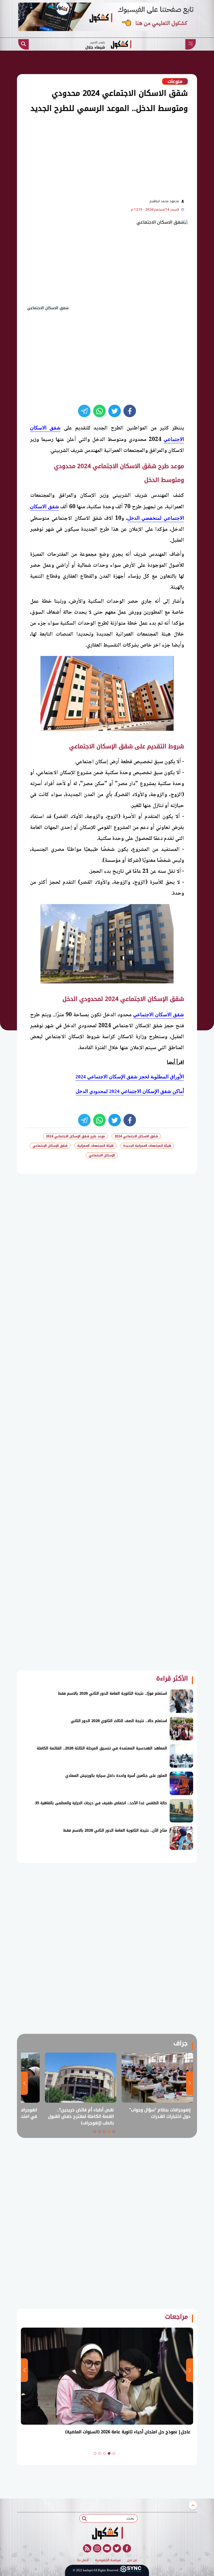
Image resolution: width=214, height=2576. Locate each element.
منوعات (175, 81)
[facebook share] (130, 411)
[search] (23, 44)
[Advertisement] (94, 155)
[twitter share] (115, 411)
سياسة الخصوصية (108, 2560)
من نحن (132, 2560)
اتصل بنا (83, 2560)
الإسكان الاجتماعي (102, 1155)
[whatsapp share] (99, 411)
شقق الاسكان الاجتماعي (159, 1015)
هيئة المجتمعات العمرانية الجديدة (147, 1146)
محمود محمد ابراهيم (164, 201)
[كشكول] (107, 2533)
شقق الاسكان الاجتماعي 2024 (136, 1136)
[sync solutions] (131, 2570)
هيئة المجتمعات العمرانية (95, 1146)
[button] (114, 2132)
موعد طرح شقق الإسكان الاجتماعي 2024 (75, 1136)
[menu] (191, 44)
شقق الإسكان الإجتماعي (50, 1146)
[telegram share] (84, 411)
